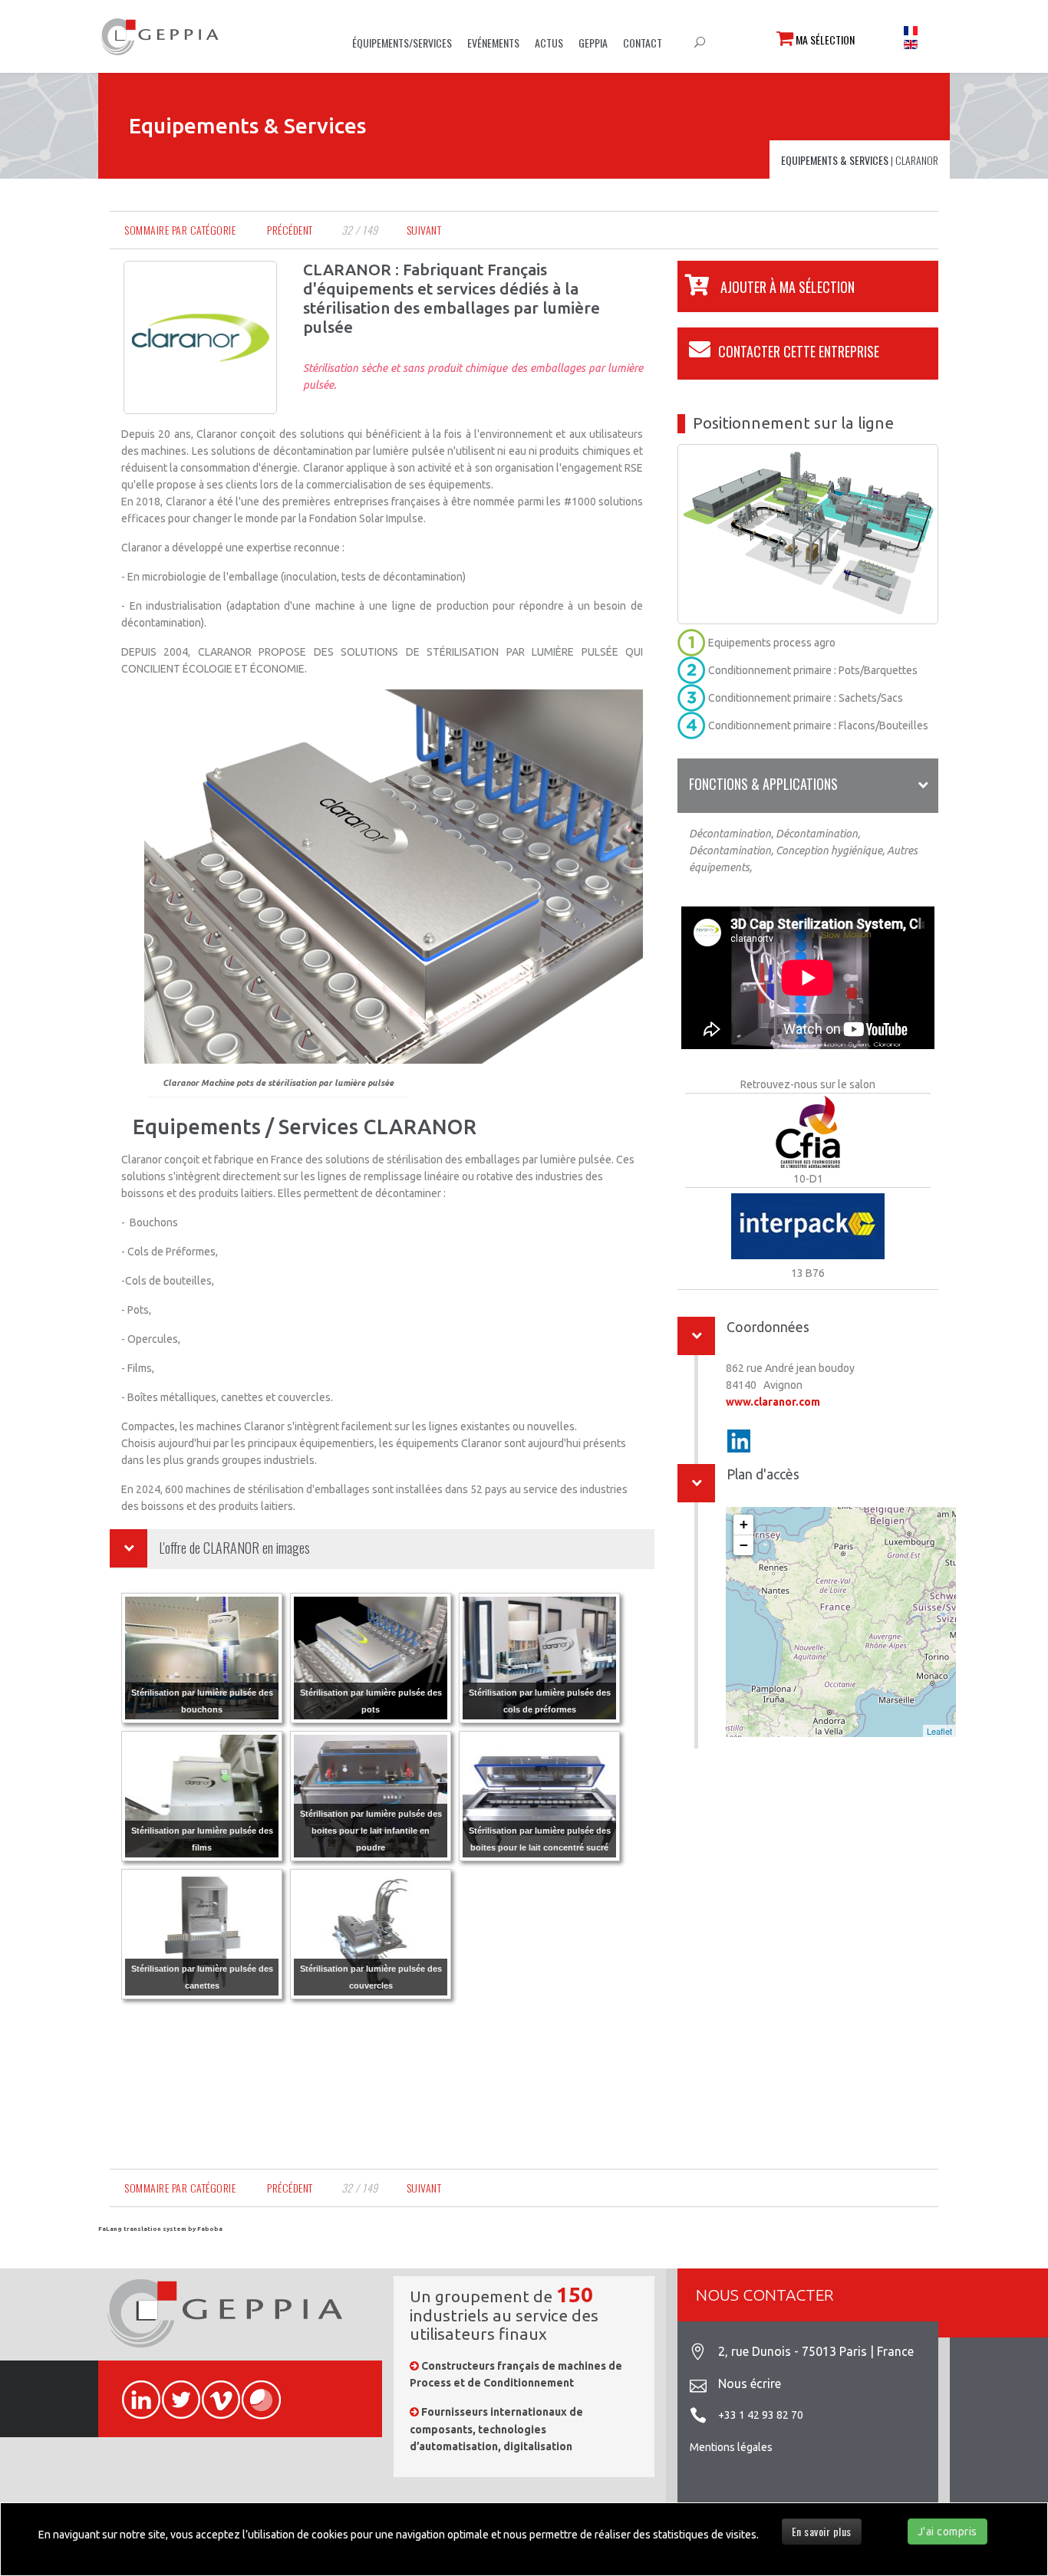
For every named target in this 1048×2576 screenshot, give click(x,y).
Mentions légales (731, 2447)
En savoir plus (822, 2531)
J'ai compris (947, 2532)
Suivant (424, 230)
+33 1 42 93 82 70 (761, 2415)
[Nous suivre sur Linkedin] (134, 2391)
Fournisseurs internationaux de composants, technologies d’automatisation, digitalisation (496, 2429)
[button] (766, 287)
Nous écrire (750, 2384)
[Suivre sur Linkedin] (739, 1441)
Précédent (290, 230)
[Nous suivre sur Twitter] (174, 2391)
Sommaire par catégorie (180, 230)
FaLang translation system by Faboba (160, 2229)
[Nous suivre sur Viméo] (214, 2391)
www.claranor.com (773, 1402)
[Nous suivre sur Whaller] (254, 2391)
